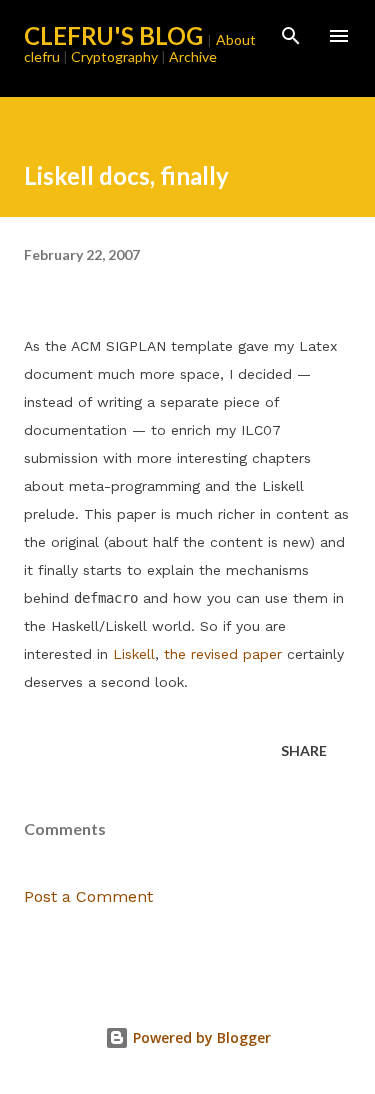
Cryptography (114, 56)
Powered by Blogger (200, 1037)
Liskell (134, 654)
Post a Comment (88, 896)
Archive (193, 56)
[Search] (291, 36)
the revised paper (223, 654)
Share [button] (304, 750)
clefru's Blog (113, 35)
